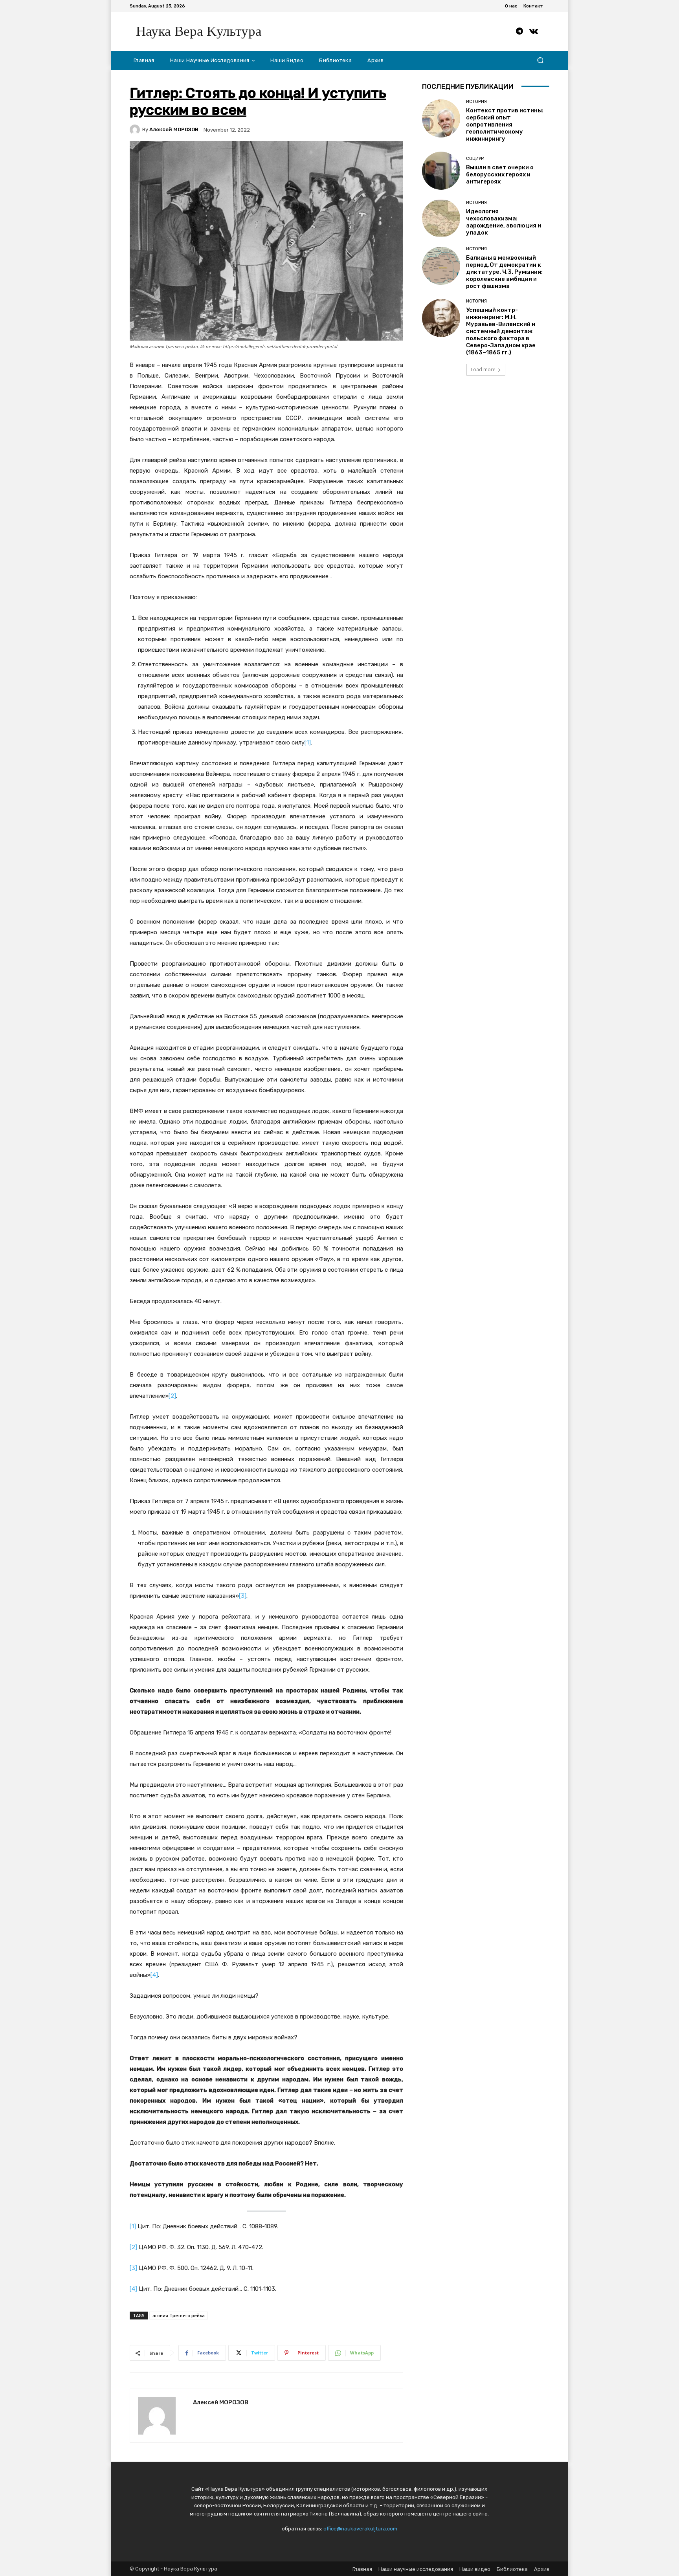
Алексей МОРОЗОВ (174, 129)
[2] (172, 1396)
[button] (540, 60)
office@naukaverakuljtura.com (360, 2529)
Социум (475, 159)
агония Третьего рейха (179, 2315)
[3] (243, 1596)
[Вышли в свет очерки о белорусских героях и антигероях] (441, 171)
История (476, 102)
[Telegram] (519, 31)
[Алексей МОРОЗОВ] (136, 130)
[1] (308, 743)
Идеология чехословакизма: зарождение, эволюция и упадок (504, 222)
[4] (154, 1975)
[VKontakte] (534, 31)
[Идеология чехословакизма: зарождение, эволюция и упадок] (441, 218)
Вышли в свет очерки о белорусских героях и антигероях (500, 174)
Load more (483, 369)
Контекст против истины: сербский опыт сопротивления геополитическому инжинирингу (505, 125)
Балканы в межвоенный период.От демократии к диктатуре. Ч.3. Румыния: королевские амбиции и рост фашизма (504, 272)
